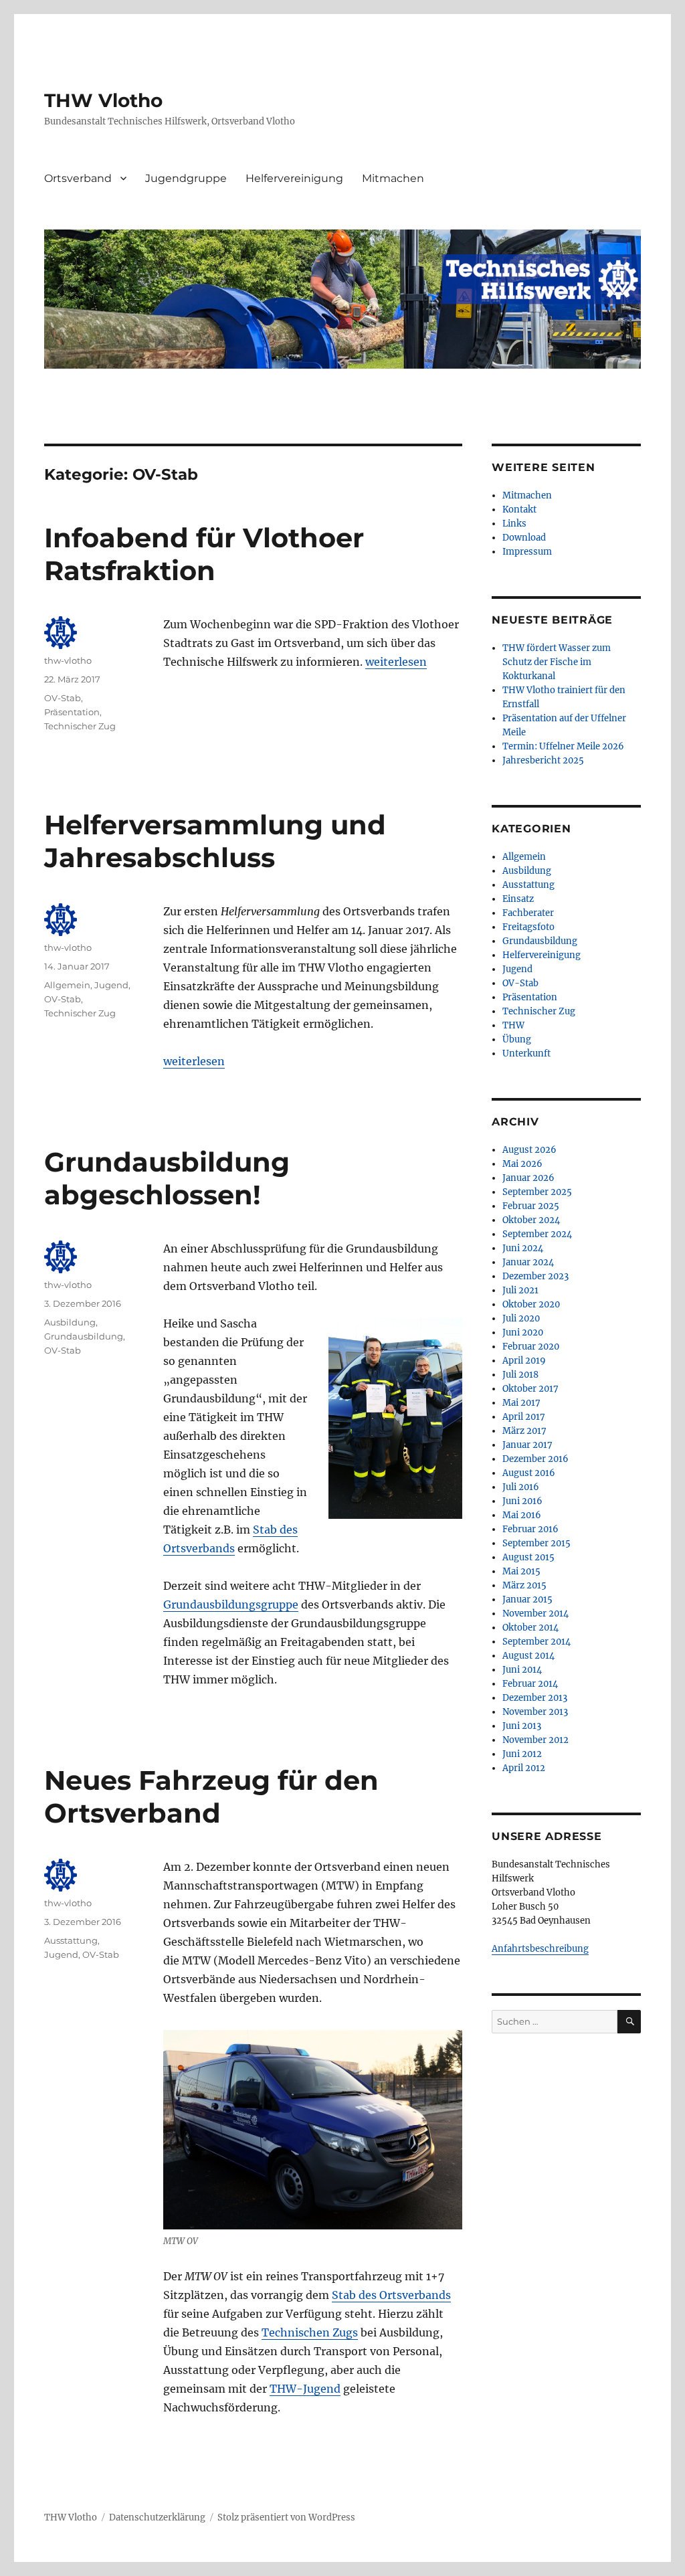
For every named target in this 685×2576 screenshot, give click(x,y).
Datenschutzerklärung (157, 2517)
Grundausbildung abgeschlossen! (167, 1178)
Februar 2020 (531, 1347)
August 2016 (529, 1473)
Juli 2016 (521, 1487)
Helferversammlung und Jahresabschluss (215, 841)
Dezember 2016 (535, 1459)
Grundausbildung (84, 1336)
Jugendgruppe (186, 178)
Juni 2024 (523, 1248)
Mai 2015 (521, 1571)
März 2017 (524, 1431)
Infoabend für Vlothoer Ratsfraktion (204, 554)
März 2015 (524, 1585)
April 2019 (524, 1361)
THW (513, 1025)
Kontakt (519, 510)
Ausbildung (70, 1322)
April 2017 (524, 1417)
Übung (517, 1039)
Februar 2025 (531, 1206)
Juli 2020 (521, 1318)
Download (524, 538)
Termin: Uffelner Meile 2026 (563, 746)
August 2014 (528, 1656)
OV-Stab (63, 698)
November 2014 (535, 1614)
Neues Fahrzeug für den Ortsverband (211, 1797)
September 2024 (537, 1234)
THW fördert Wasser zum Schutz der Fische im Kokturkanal (557, 662)
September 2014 (536, 1642)
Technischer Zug (80, 726)
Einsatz (518, 899)
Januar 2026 (528, 1178)
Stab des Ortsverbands (391, 2295)
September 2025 (537, 1192)
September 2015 (536, 1543)
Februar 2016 (530, 1529)
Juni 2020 (523, 1332)
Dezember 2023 (535, 1276)
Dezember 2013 (535, 1698)
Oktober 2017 (530, 1389)
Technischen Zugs (310, 2332)
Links (514, 524)
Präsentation (72, 712)
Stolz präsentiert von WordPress (286, 2517)
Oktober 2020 (531, 1304)
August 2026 (529, 1150)
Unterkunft (526, 1053)
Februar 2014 (530, 1684)
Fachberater (528, 913)
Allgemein (67, 985)
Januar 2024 (528, 1262)
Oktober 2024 (531, 1220)
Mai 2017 (521, 1403)
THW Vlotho (103, 100)
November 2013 (535, 1712)
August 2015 (528, 1557)
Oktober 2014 (530, 1628)
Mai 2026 (522, 1164)
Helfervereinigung (294, 178)
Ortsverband (78, 178)
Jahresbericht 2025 (543, 760)
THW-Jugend (305, 2389)
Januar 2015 (527, 1599)
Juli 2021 (520, 1290)
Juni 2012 (522, 1754)
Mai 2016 (522, 1515)
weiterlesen (396, 662)
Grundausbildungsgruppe (231, 1604)
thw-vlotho (68, 660)
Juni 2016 (522, 1501)
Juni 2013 (522, 1726)
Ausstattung (71, 1940)
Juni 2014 (522, 1670)
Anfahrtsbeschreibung (540, 1949)
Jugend (111, 985)
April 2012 (524, 1768)
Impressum (527, 552)
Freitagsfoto (528, 927)
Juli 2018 (520, 1375)
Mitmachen (393, 178)
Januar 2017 (527, 1445)
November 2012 (535, 1740)
